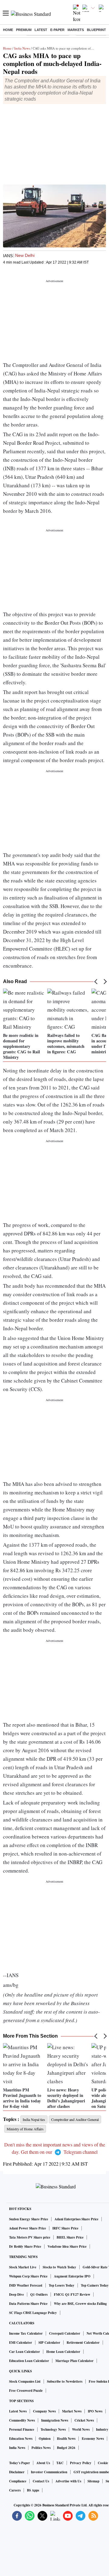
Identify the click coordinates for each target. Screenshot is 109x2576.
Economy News (93, 2439)
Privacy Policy (81, 2463)
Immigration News (55, 2420)
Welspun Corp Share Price (28, 2276)
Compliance (18, 2481)
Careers (15, 2490)
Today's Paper (20, 2463)
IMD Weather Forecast (26, 2285)
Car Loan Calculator (25, 2352)
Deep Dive (17, 2295)
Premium (24, 30)
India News (22, 48)
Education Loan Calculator (29, 2361)
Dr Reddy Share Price (25, 2246)
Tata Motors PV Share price (30, 2237)
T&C (60, 2463)
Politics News (41, 2448)
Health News (66, 2439)
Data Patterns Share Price (28, 2304)
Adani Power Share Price (28, 2228)
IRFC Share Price (65, 2228)
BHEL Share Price (70, 2237)
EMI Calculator (21, 2343)
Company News (44, 2411)
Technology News (53, 2429)
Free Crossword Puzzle (26, 2391)
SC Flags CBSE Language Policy (33, 2313)
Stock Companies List (25, 2381)
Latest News (18, 2411)
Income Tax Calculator (26, 2333)
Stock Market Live (23, 2267)
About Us (43, 2463)
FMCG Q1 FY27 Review (72, 2295)
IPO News (95, 2411)
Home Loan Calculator (63, 2352)
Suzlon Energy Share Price (29, 2219)
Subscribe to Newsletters (65, 2381)
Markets (76, 30)
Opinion (45, 2439)
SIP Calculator (49, 2343)
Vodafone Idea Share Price (67, 2246)
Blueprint (96, 30)
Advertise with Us (68, 2481)
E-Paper (57, 30)
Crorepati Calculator (65, 2333)
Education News (21, 2439)
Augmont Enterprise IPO (72, 2276)
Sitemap (93, 2481)
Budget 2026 (66, 2448)
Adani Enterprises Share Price (76, 2219)
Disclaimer (17, 2472)
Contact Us (41, 2481)
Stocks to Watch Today (59, 2267)
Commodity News (22, 2420)
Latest (41, 30)
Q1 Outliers (39, 2295)
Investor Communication (49, 2472)
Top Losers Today (62, 2285)
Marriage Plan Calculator (74, 2361)
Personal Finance (22, 2429)
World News (81, 2429)
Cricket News (84, 2420)
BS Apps (33, 2490)
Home (8, 30)
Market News (72, 2411)
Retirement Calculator (83, 2343)
